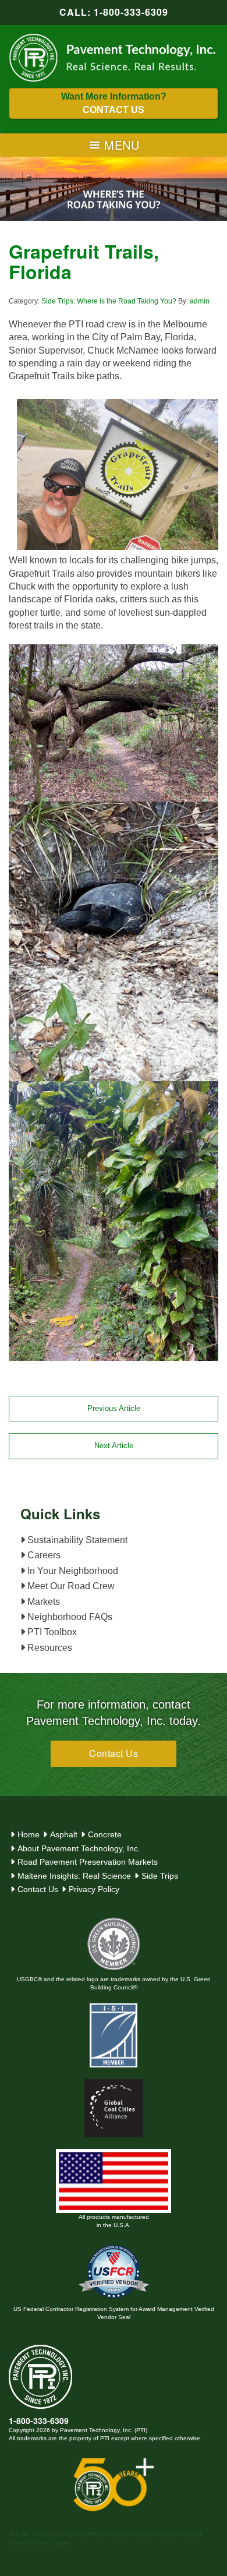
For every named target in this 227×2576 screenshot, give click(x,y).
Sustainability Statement (76, 1540)
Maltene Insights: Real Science (74, 1876)
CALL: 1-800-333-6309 (114, 12)
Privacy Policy (94, 1889)
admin (200, 301)
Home (29, 1834)
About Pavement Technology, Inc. (79, 1848)
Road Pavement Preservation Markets (88, 1862)
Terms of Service (31, 2543)
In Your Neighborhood (72, 1571)
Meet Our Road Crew (70, 1586)
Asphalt (64, 1834)
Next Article (114, 1446)
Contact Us (114, 1753)
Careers (43, 1555)
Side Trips (160, 1876)
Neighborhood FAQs (69, 1617)
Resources (49, 1648)
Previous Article (114, 1408)
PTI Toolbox (51, 1632)
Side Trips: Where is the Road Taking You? (109, 301)
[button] (122, 145)
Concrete (105, 1834)
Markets (42, 1602)
